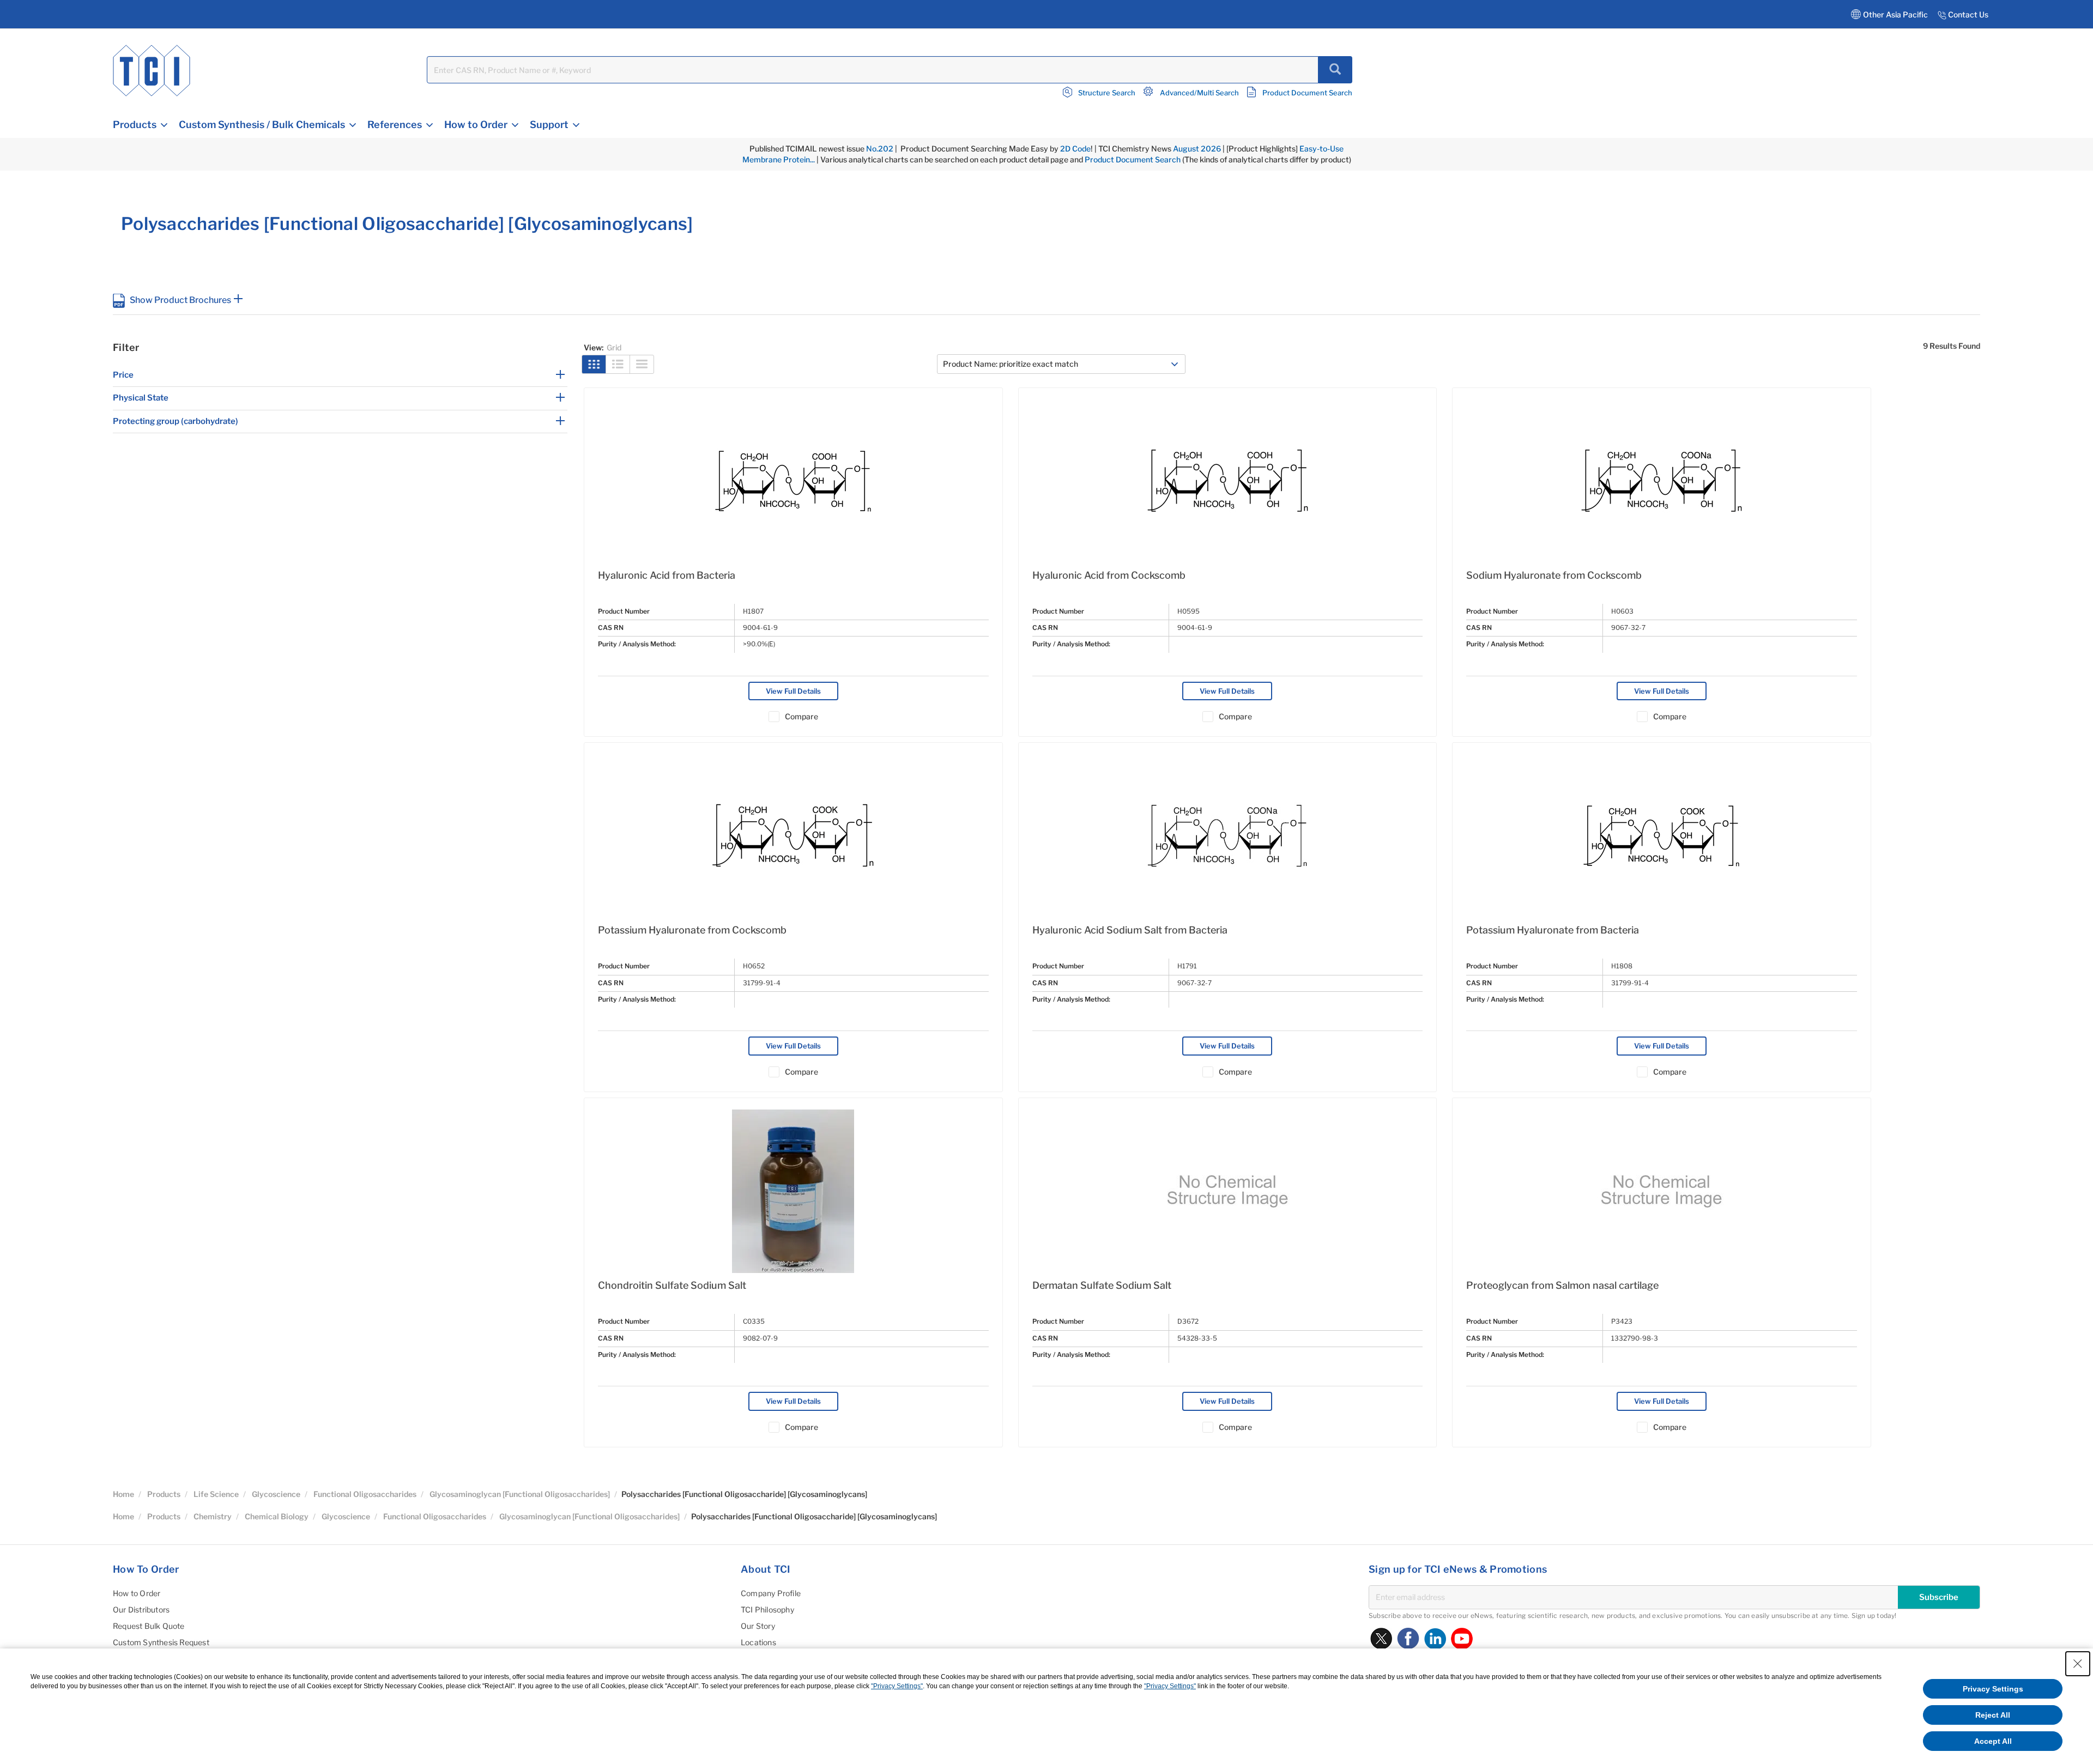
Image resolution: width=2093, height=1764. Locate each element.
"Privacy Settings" (897, 1686)
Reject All (1993, 1715)
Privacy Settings (1993, 1689)
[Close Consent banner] (2078, 1664)
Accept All (1993, 1741)
